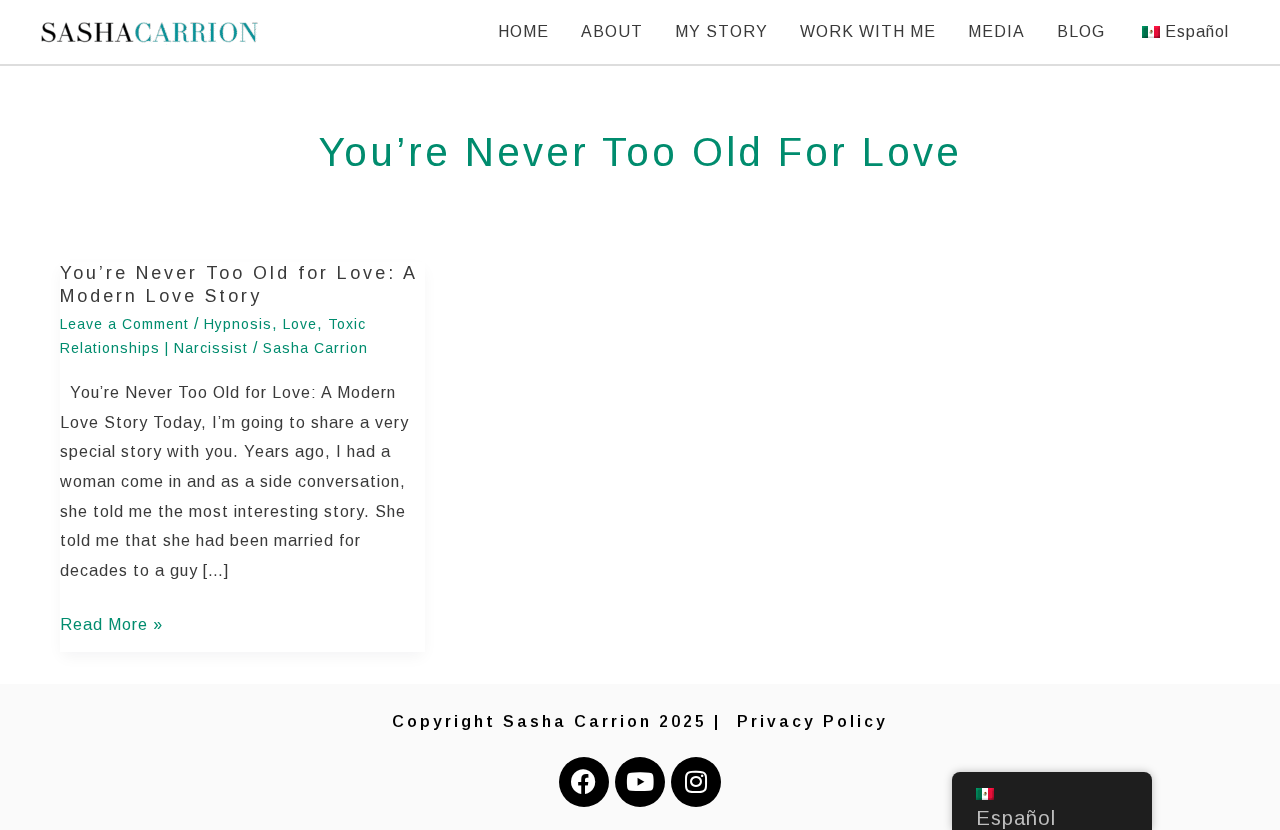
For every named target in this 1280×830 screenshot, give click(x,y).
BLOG (1081, 31)
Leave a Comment (124, 324)
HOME (523, 31)
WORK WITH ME (868, 31)
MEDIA (996, 31)
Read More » (111, 621)
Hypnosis (238, 324)
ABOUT (612, 31)
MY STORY (721, 31)
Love (300, 324)
